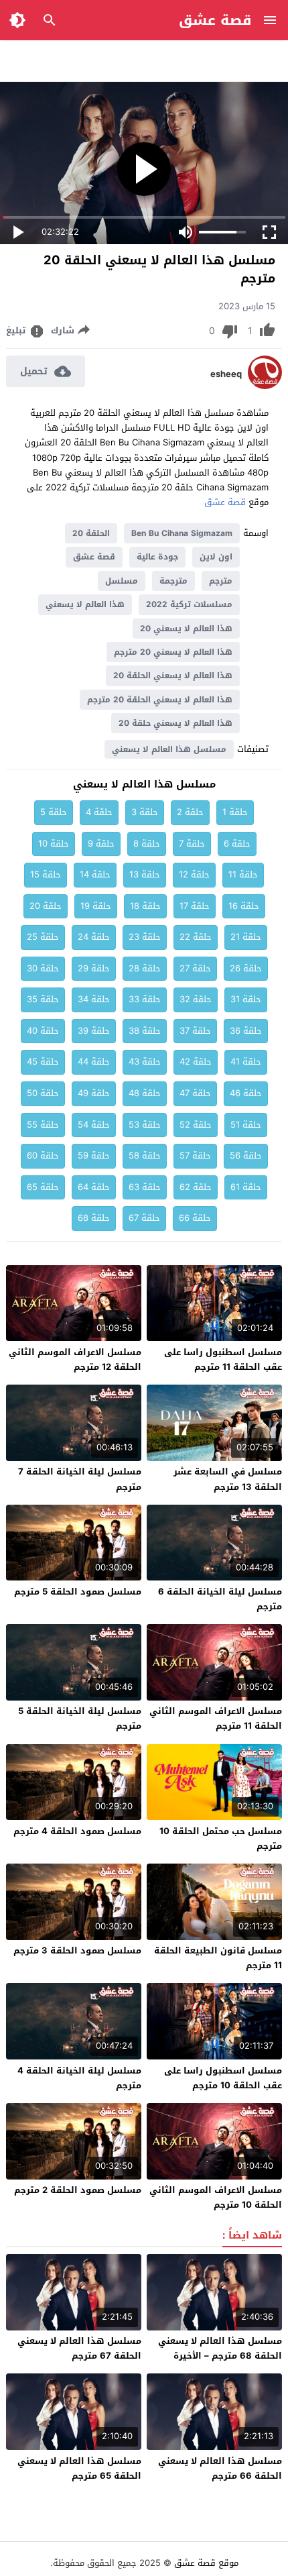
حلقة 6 (237, 844)
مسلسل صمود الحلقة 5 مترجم (78, 1592)
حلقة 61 (246, 1187)
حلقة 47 (195, 1093)
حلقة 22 (196, 937)
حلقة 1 (235, 812)
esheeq (226, 374)
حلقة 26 (246, 968)
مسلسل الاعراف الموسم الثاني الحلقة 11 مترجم (216, 1718)
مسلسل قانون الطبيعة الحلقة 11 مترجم (218, 1958)
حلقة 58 (145, 1156)
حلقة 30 (43, 968)
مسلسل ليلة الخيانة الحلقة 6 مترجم (220, 1599)
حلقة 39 (94, 1031)
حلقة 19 (96, 906)
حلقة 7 (192, 844)
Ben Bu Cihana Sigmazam (182, 533)
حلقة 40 (43, 1031)
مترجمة (173, 581)
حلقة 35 (43, 999)
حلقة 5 (54, 812)
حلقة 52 (196, 1125)
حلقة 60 (43, 1156)
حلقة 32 (196, 999)
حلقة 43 (145, 1062)
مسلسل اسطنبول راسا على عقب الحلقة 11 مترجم (223, 1359)
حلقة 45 (43, 1062)
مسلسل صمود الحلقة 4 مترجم (77, 1831)
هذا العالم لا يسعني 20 (186, 629)
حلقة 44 (94, 1062)
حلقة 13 (145, 874)
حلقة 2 (190, 812)
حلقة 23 (145, 937)
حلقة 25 (43, 937)
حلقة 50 (43, 1093)
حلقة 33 (145, 999)
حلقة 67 (144, 1218)
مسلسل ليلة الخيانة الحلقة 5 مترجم (80, 1718)
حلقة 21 (246, 937)
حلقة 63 (145, 1187)
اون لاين (216, 557)
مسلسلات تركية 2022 (189, 604)
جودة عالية (157, 557)
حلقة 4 (99, 812)
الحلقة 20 (91, 533)
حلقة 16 (244, 906)
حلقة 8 (147, 844)
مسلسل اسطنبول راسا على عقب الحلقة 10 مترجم (223, 2078)
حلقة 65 (43, 1187)
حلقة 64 (94, 1187)
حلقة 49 (94, 1093)
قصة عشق (215, 20)
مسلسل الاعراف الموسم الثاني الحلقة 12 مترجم (75, 1359)
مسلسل (122, 581)
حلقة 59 (94, 1156)
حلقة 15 (46, 874)
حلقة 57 (195, 1156)
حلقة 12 (194, 874)
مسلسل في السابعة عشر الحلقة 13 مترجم (228, 1479)
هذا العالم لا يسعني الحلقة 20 (173, 676)
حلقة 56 (246, 1156)
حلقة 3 (145, 812)
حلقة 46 (246, 1093)
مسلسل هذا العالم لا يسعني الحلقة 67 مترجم (79, 2348)
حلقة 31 (246, 999)
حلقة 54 (94, 1125)
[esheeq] (265, 386)
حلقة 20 (46, 906)
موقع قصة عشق (206, 2563)
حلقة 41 (246, 1062)
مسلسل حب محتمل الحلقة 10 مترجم (221, 1838)
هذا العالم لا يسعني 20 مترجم (173, 652)
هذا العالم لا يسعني (85, 604)
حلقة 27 (195, 968)
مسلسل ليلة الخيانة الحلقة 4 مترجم (79, 2078)
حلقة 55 (43, 1125)
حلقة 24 (94, 937)
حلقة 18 (145, 906)
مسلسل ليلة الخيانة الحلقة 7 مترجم (80, 1479)
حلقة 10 (54, 844)
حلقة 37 (195, 1031)
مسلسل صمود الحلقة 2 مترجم (78, 2190)
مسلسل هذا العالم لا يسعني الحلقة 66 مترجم (220, 2468)
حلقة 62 (196, 1187)
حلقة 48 (145, 1093)
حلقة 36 (246, 1031)
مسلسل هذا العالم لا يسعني (169, 749)
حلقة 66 (195, 1218)
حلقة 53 (145, 1125)
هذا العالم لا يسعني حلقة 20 (175, 723)
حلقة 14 (95, 874)
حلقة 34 (94, 999)
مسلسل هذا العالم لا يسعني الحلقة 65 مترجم (79, 2468)
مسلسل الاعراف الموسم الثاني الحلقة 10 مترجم (216, 2197)
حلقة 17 (195, 906)
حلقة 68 (94, 1218)
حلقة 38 (145, 1031)
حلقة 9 (101, 844)
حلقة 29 (94, 968)
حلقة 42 (196, 1062)
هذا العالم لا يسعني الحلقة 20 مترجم (160, 700)
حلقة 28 (145, 968)
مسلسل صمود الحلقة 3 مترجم (77, 1950)
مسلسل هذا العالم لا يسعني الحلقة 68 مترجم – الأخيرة (220, 2348)
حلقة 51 (246, 1125)
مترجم (221, 581)
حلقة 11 (243, 874)
